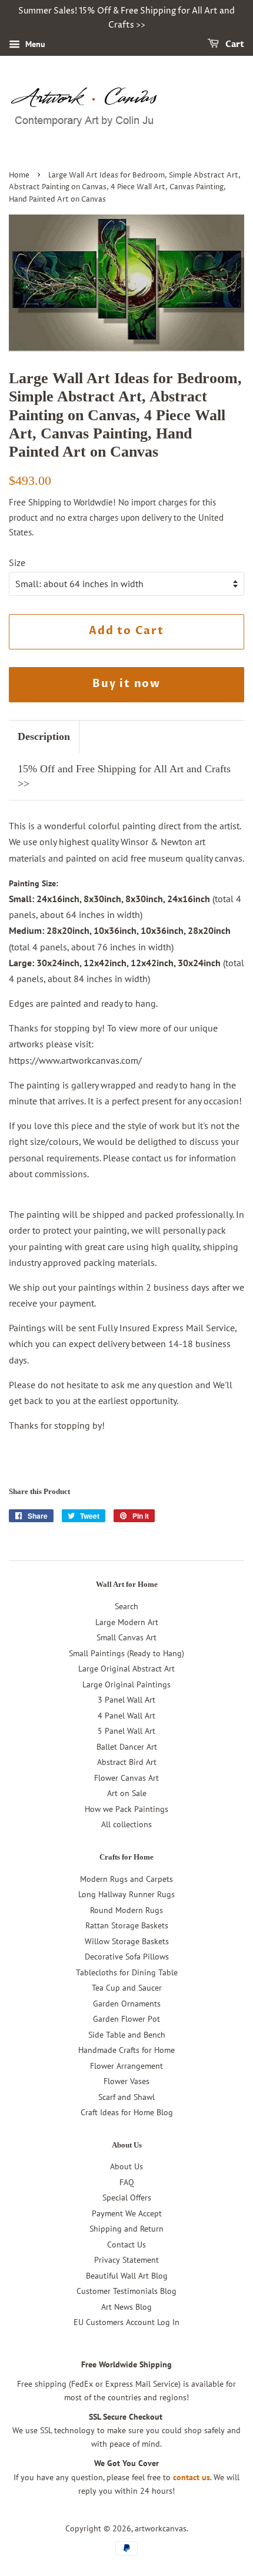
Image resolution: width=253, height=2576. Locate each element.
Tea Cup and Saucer (127, 1988)
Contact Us (126, 2245)
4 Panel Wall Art (126, 1716)
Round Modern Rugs (126, 1910)
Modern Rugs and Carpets (126, 1879)
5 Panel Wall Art (126, 1731)
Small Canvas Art (126, 1637)
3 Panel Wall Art (126, 1700)
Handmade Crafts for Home (126, 2050)
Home (19, 175)
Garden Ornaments (127, 2004)
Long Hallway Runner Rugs (126, 1894)
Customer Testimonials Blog (126, 2291)
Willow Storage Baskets (127, 1941)
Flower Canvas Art (126, 1778)
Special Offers (127, 2198)
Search (126, 1606)
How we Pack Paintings (126, 1809)
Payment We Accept (127, 2213)
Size (17, 562)
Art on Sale (127, 1793)
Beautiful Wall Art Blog (127, 2276)
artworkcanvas (161, 2528)
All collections (126, 1824)
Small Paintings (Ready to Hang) (126, 1653)
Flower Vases (126, 2081)
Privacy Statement (126, 2260)
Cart (234, 44)
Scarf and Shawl (126, 2097)
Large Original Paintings (126, 1684)
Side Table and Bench (127, 2035)
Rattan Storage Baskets (127, 1925)
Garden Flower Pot (126, 2019)
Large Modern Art (127, 1622)
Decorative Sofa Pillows (127, 1957)
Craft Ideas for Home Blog (127, 2112)
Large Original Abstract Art (126, 1669)
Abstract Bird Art (127, 1762)
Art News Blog (126, 2307)
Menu (34, 44)
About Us (126, 2166)
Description (44, 736)
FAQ (127, 2182)
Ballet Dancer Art (127, 1747)
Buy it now (126, 684)
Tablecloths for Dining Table (127, 1972)
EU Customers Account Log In (126, 2322)
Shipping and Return (126, 2229)
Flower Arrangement (126, 2066)
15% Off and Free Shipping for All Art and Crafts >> (124, 776)
